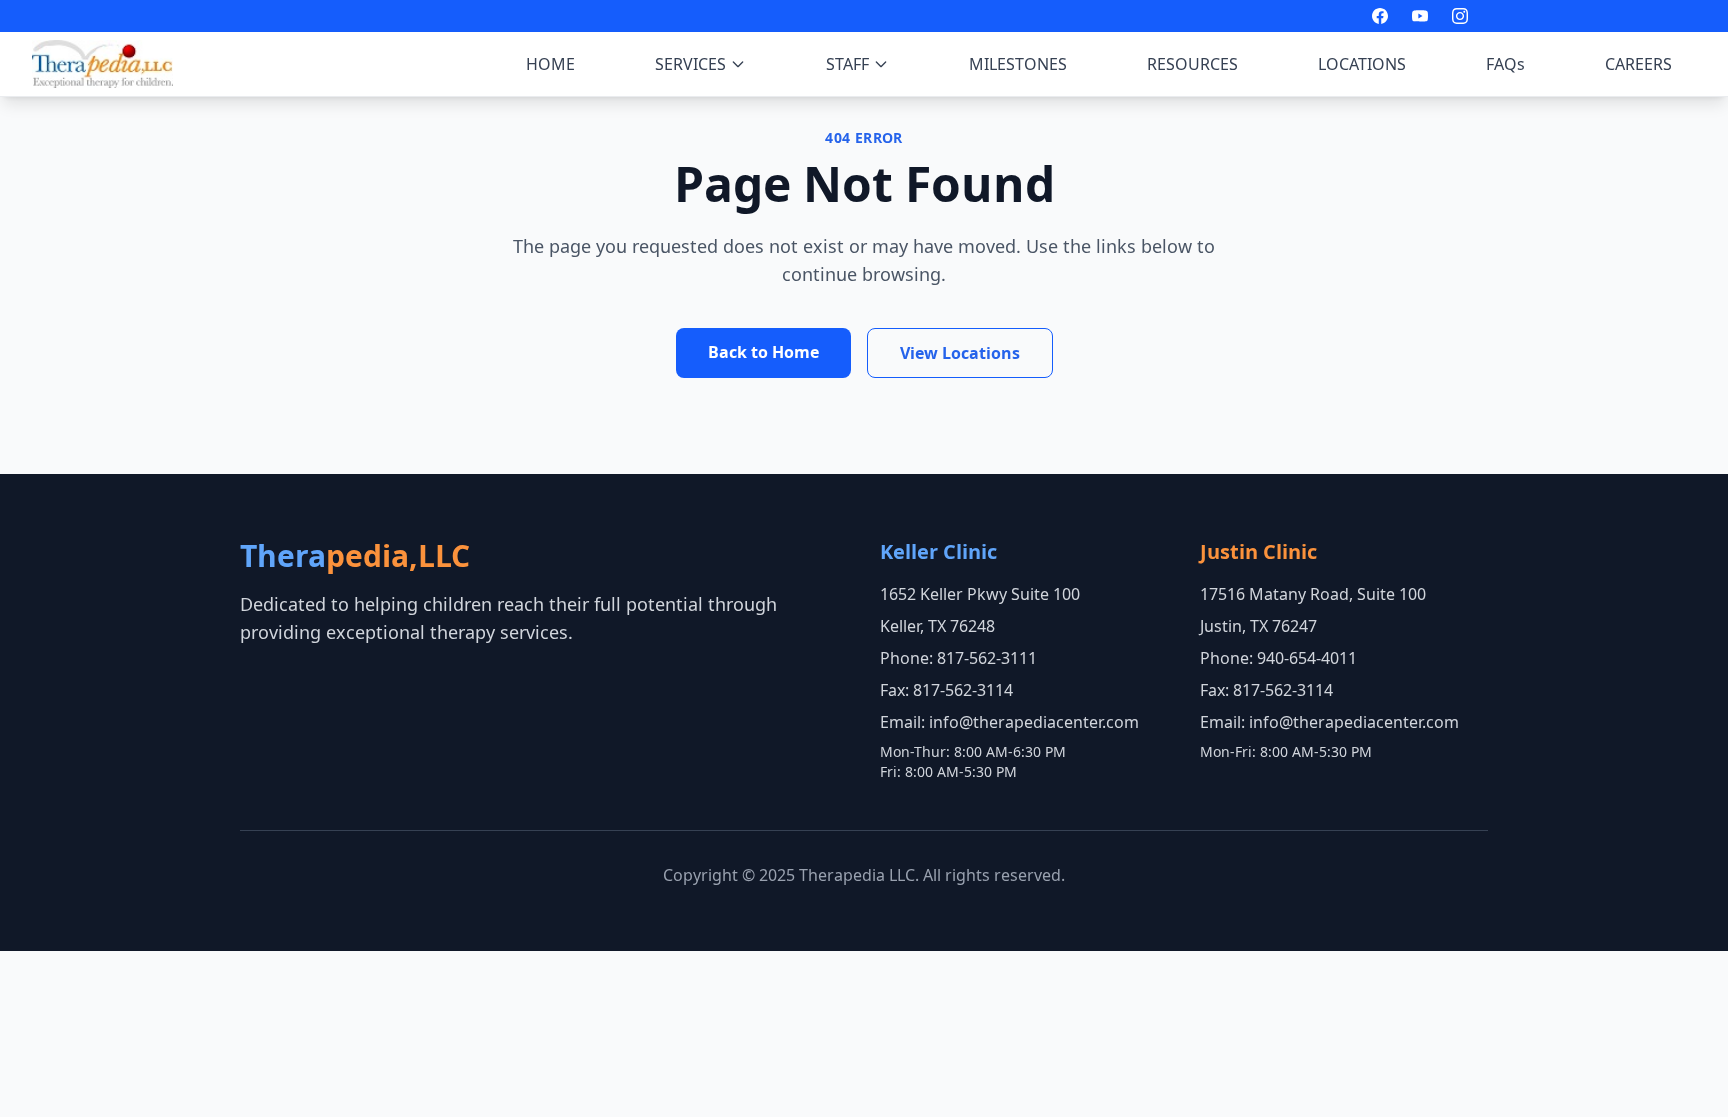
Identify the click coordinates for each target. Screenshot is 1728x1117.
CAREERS (1638, 64)
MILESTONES (1018, 64)
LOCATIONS (1362, 64)
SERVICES (690, 64)
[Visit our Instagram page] (1460, 16)
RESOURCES (1192, 64)
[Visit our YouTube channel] (1420, 16)
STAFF (847, 64)
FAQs (1505, 64)
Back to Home (763, 352)
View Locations (960, 353)
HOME (550, 64)
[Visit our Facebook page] (1380, 16)
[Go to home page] (102, 64)
